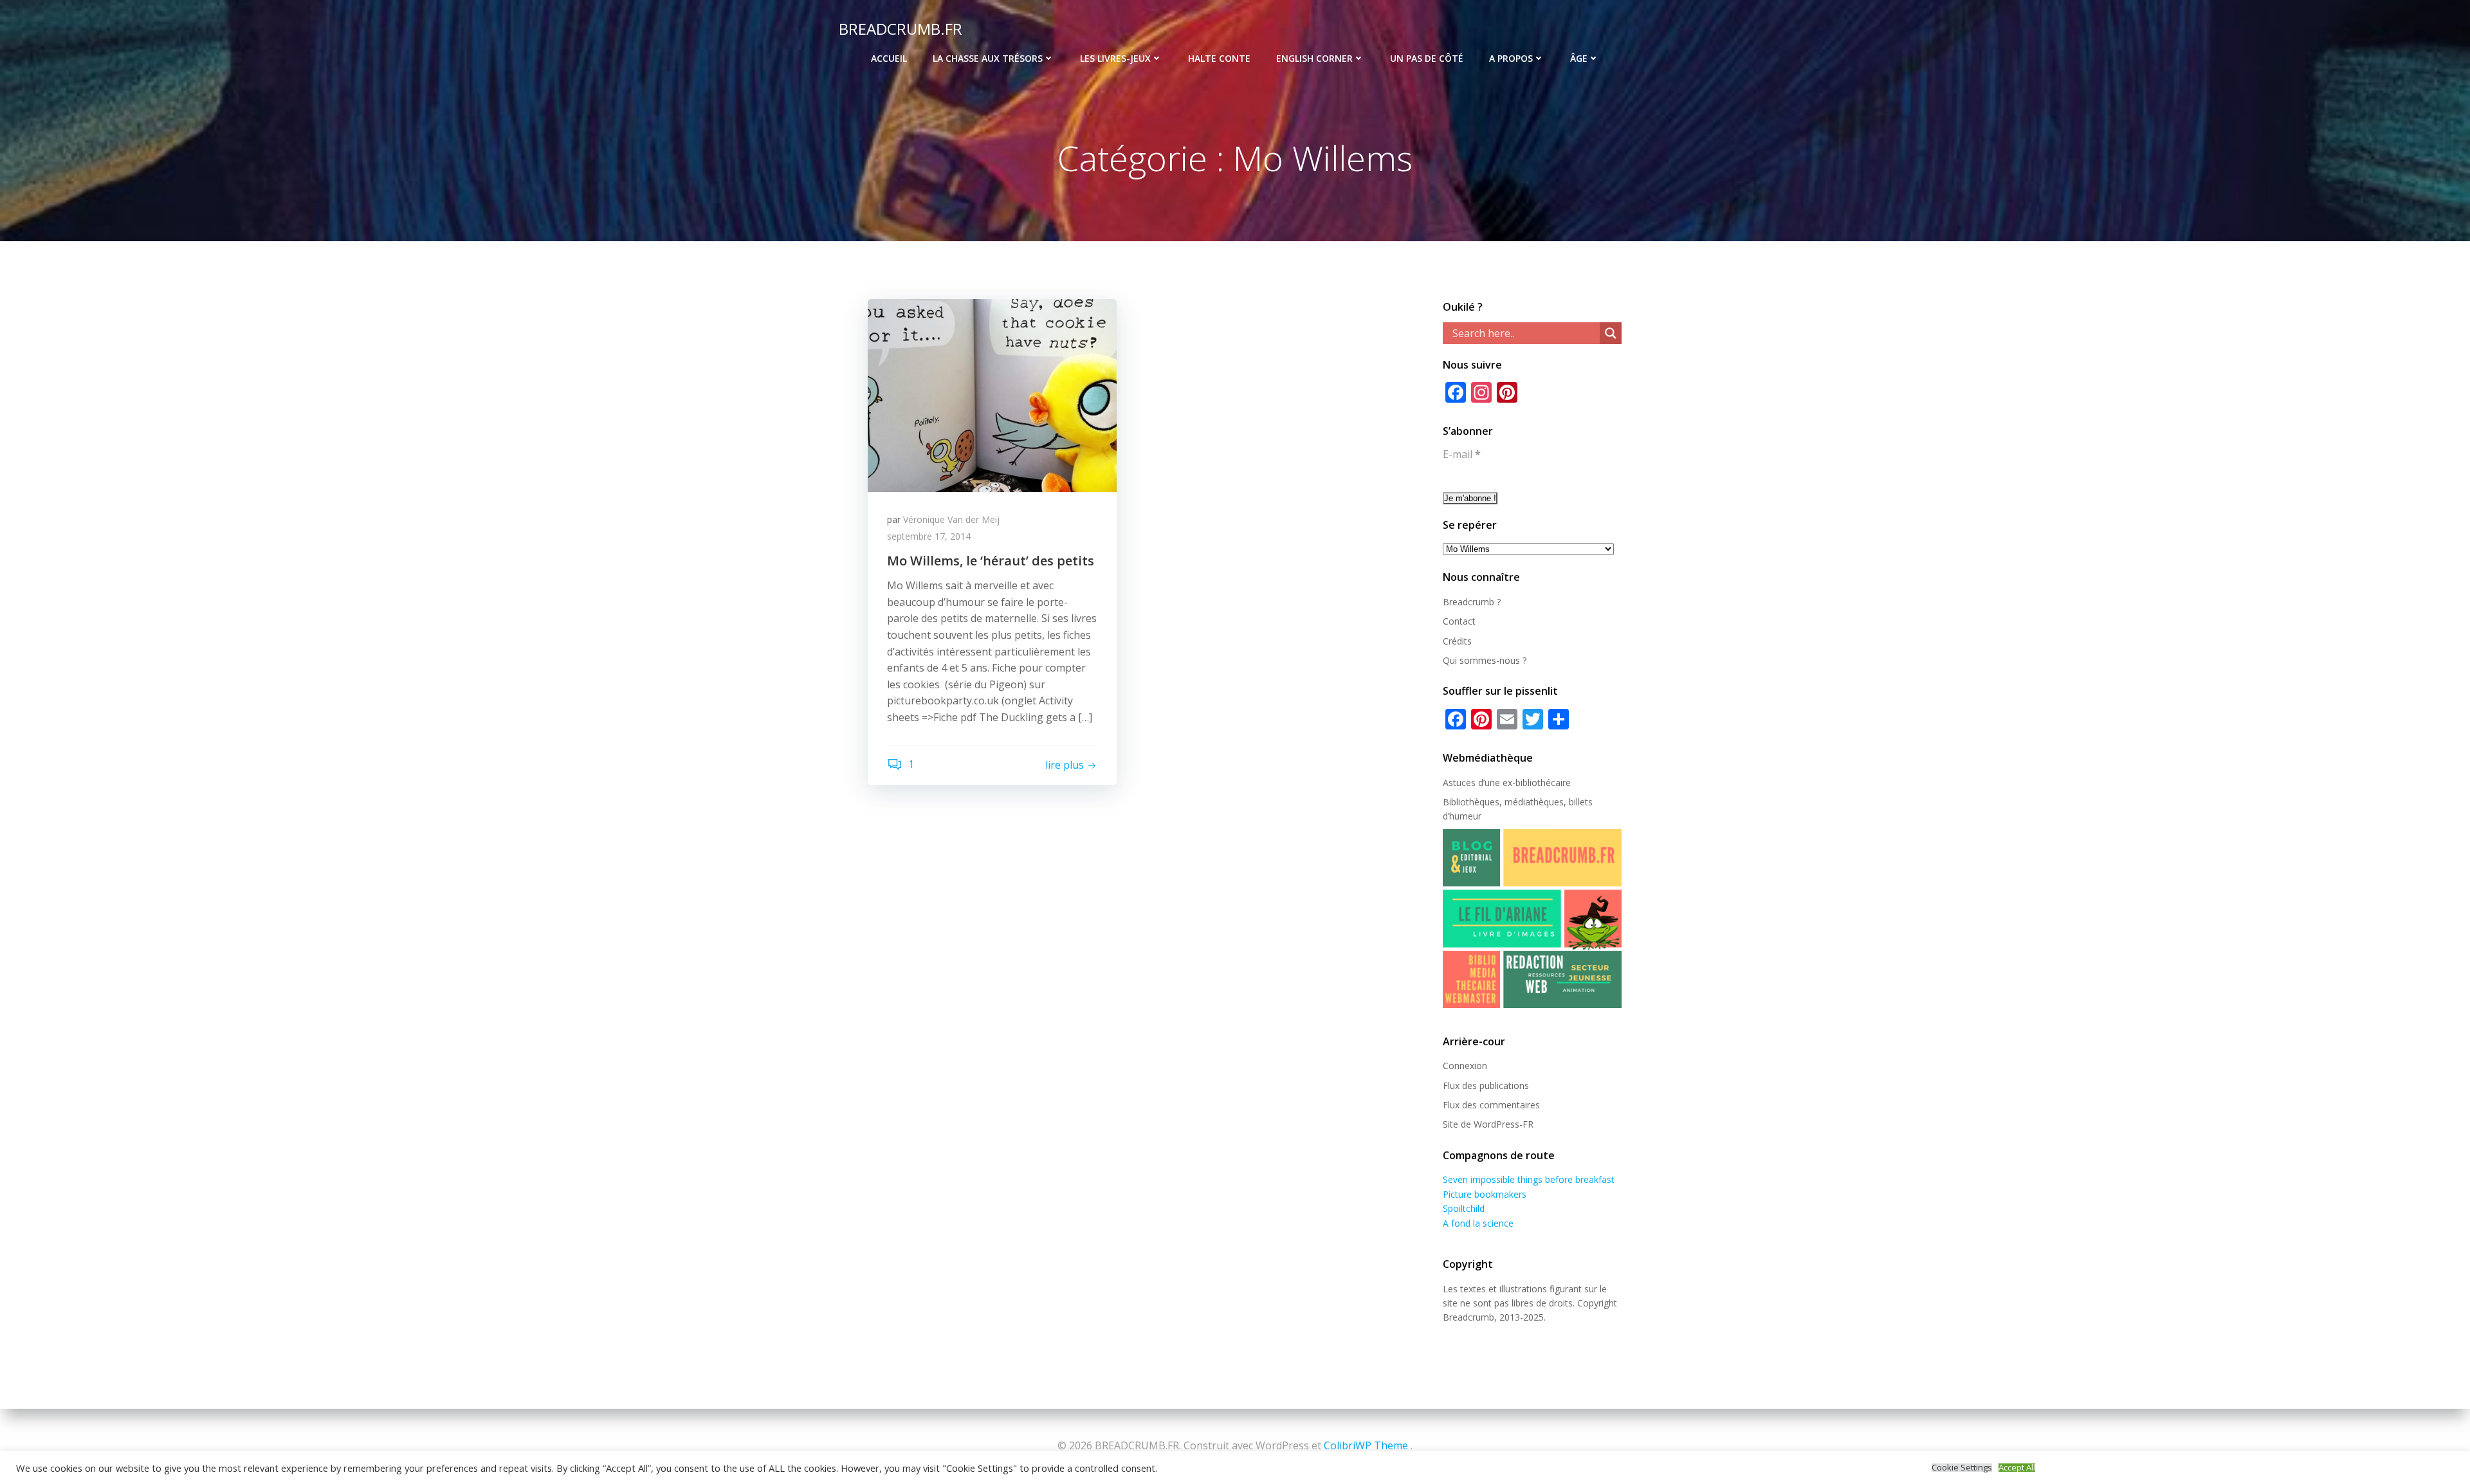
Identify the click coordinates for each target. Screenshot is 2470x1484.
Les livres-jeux (1115, 58)
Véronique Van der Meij (951, 519)
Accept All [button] (2017, 1468)
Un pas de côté (1427, 58)
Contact (1459, 621)
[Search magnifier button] (1611, 333)
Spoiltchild (1464, 1208)
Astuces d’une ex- (1479, 783)
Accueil (889, 58)
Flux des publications (1486, 1086)
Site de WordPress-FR (1488, 1124)
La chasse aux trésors (988, 58)
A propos (1511, 58)
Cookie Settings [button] (1962, 1468)
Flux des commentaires (1491, 1105)
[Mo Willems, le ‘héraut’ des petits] (992, 394)
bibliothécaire (1543, 783)
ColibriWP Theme (1366, 1445)
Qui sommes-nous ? (1485, 660)
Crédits (1457, 641)
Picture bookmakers (1485, 1194)
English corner (1314, 58)
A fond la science (1478, 1223)
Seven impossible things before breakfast (1529, 1179)
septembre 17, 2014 (929, 536)
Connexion (1465, 1066)
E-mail (1462, 454)
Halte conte (1219, 58)
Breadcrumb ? (1472, 602)
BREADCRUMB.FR (901, 29)
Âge (1579, 58)
